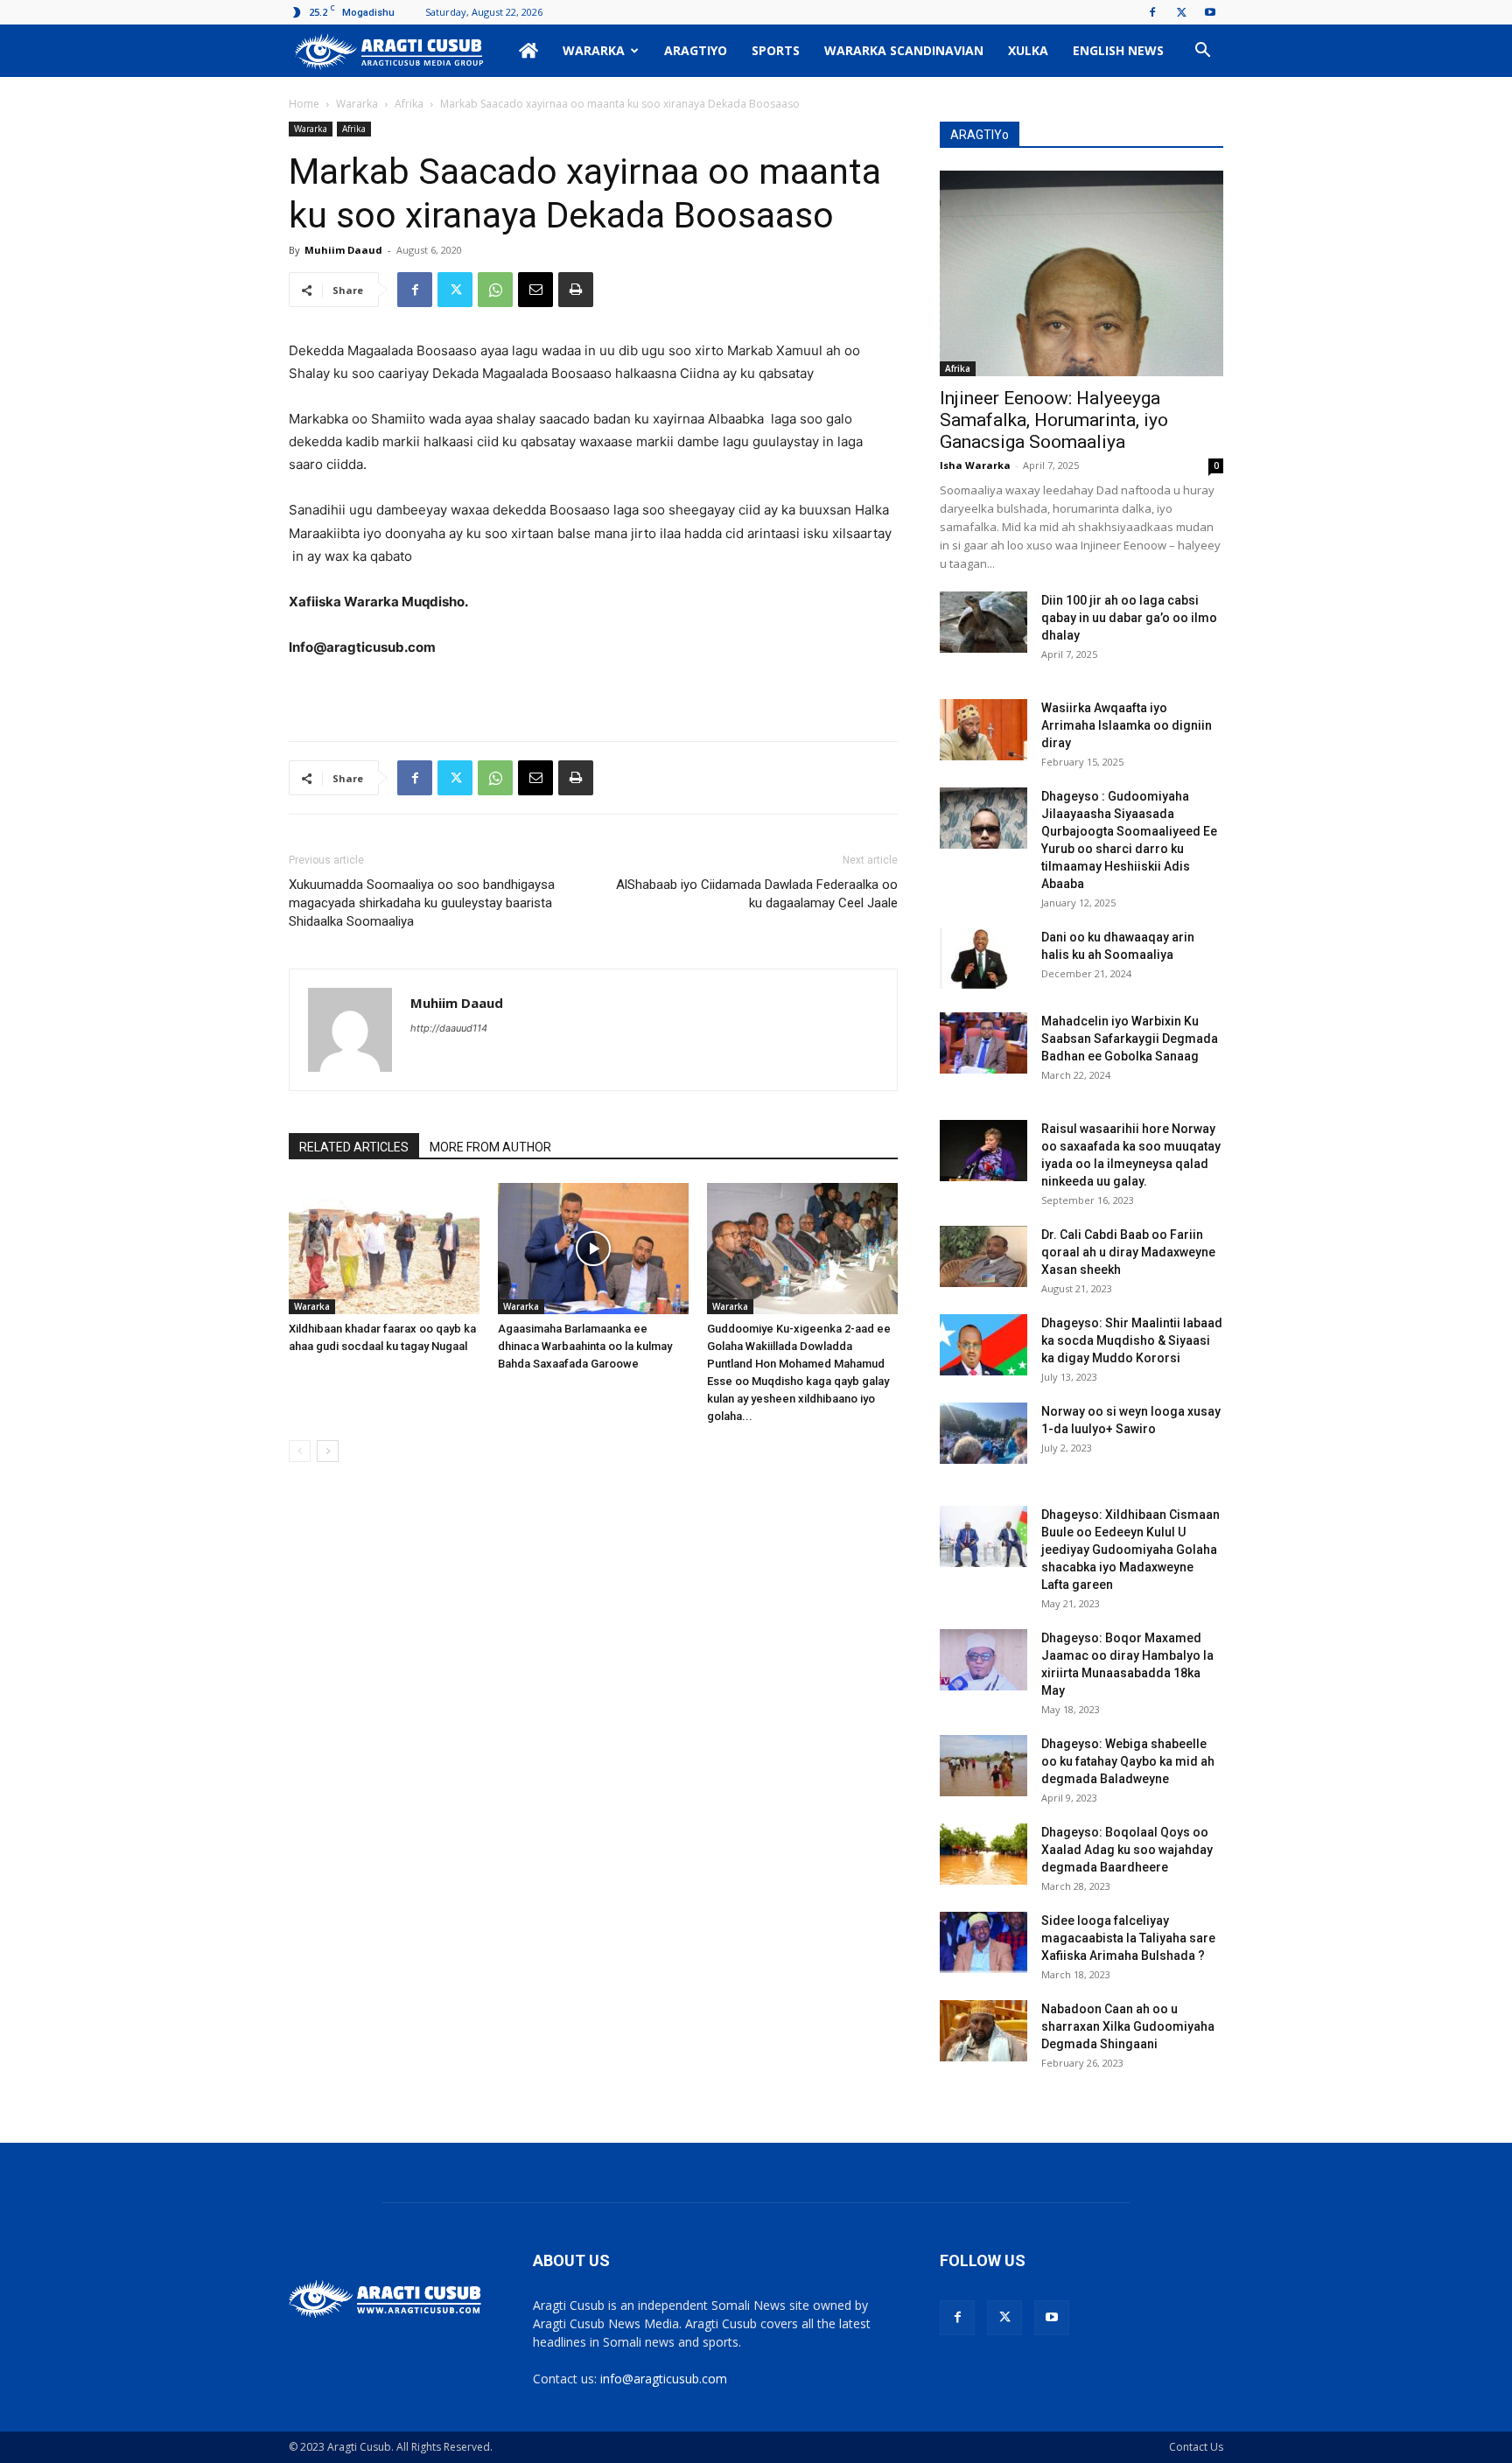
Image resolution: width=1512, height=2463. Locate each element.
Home (304, 104)
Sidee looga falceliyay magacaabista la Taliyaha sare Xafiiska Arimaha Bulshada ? (1128, 1938)
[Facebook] (1152, 12)
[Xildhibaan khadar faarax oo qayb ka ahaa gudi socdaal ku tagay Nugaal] (384, 1249)
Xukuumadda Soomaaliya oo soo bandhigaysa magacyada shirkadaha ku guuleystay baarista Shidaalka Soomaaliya (422, 903)
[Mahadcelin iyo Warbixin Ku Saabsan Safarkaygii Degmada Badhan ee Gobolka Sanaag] (983, 1043)
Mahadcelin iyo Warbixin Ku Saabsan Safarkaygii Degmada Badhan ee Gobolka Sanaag (1130, 1039)
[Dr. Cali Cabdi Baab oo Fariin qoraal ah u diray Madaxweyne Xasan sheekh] (983, 1256)
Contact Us (1196, 2447)
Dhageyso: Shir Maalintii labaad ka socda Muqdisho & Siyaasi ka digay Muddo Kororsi (1132, 1340)
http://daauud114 (449, 1028)
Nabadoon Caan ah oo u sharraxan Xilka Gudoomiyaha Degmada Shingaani (1128, 2026)
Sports (776, 50)
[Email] (535, 290)
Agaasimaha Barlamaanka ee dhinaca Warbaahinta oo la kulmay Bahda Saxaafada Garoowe (585, 1346)
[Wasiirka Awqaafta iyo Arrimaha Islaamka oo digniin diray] (983, 730)
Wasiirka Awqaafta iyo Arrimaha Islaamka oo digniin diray (1127, 725)
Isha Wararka (975, 465)
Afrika (409, 104)
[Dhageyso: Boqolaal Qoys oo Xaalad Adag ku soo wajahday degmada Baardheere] (983, 1854)
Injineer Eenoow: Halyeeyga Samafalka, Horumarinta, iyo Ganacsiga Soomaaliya (1054, 420)
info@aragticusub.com (664, 2379)
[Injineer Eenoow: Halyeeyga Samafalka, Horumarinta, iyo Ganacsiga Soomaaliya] (1081, 273)
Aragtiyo (696, 50)
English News (1118, 50)
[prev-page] (300, 1451)
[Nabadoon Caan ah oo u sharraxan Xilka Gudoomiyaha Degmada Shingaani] (983, 2031)
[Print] (576, 290)
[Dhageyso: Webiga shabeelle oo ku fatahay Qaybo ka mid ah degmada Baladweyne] (983, 1766)
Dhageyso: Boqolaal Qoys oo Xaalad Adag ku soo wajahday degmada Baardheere (1127, 1850)
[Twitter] (1181, 12)
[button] (1202, 52)
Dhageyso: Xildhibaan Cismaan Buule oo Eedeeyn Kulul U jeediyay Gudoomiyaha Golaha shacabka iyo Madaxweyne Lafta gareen (1130, 1550)
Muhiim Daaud (343, 250)
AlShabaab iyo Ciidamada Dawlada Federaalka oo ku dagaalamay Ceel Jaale (757, 894)
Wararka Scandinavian (904, 50)
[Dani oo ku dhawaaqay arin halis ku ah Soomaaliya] (983, 959)
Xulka (1028, 50)
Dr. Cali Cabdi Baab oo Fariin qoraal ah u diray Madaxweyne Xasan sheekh (1128, 1252)
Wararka (594, 50)
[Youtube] (1210, 12)
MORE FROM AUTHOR (490, 1147)
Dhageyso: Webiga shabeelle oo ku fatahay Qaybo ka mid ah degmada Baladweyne (1128, 1761)
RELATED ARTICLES (354, 1147)
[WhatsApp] (495, 290)
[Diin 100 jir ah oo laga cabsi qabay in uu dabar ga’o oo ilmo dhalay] (983, 622)
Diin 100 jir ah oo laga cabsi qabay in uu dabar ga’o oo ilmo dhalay (1129, 618)
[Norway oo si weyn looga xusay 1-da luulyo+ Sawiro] (983, 1433)
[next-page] (328, 1451)
